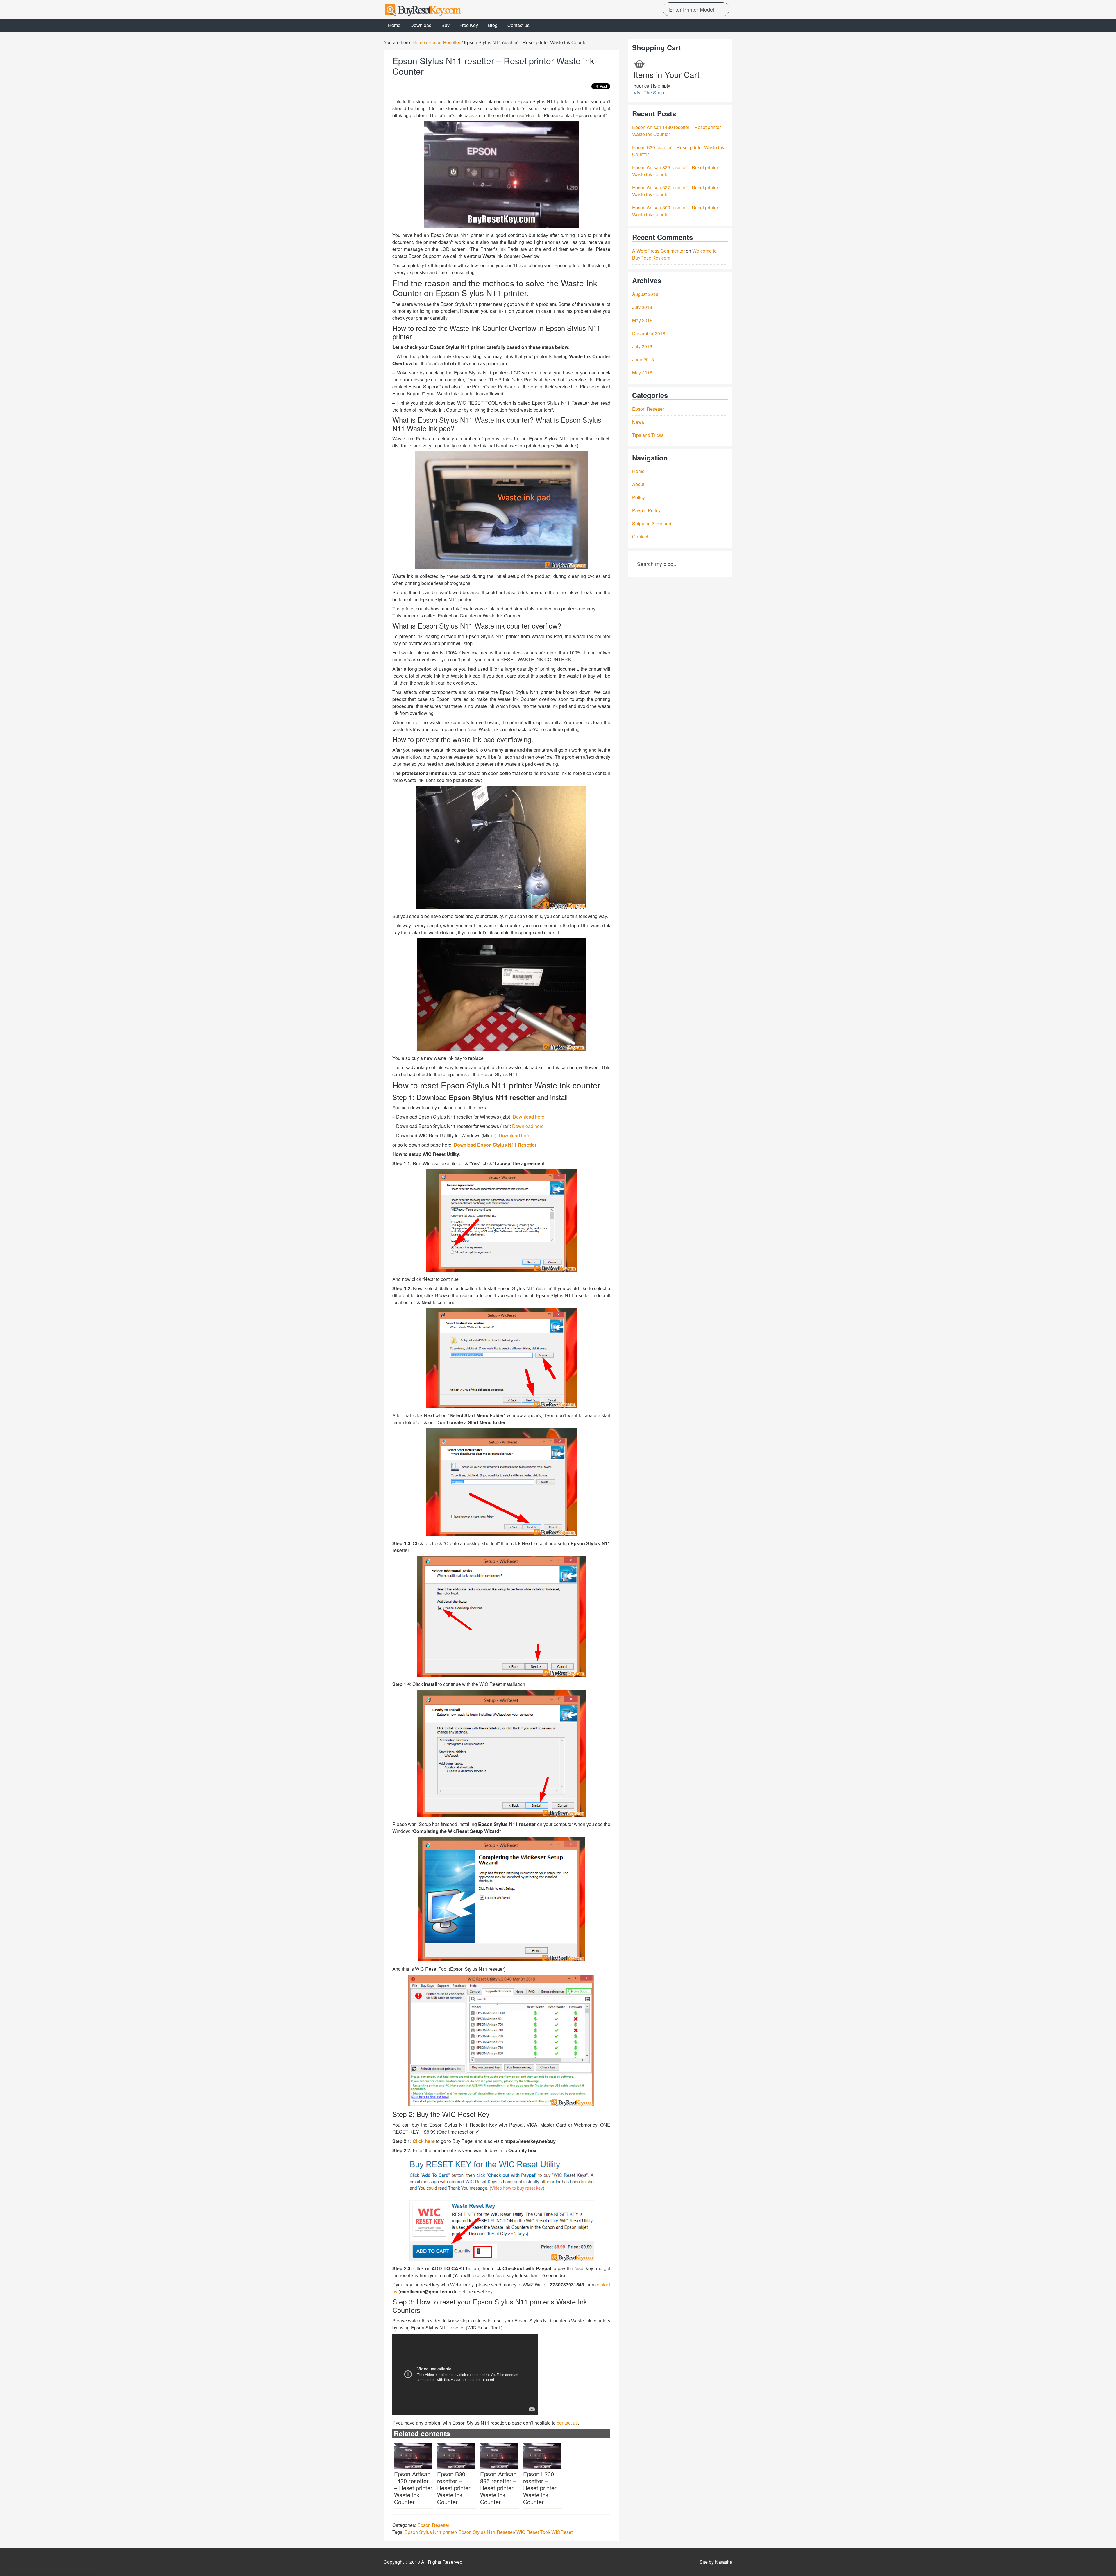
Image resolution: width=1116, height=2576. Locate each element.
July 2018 (642, 346)
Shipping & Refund (652, 523)
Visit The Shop (649, 93)
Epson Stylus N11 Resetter (486, 2532)
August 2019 (645, 294)
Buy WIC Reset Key (436, 9)
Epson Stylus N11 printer (430, 2532)
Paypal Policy (646, 510)
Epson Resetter (433, 2525)
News (638, 422)
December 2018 (649, 333)
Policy (639, 497)
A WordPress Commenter (658, 251)
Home (638, 471)
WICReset (562, 2532)
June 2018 (643, 359)
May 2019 (642, 320)
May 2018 (642, 373)
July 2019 (642, 307)
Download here (529, 1117)
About (638, 484)
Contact (640, 537)
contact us (567, 2423)
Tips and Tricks (648, 435)
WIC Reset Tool (533, 2532)
